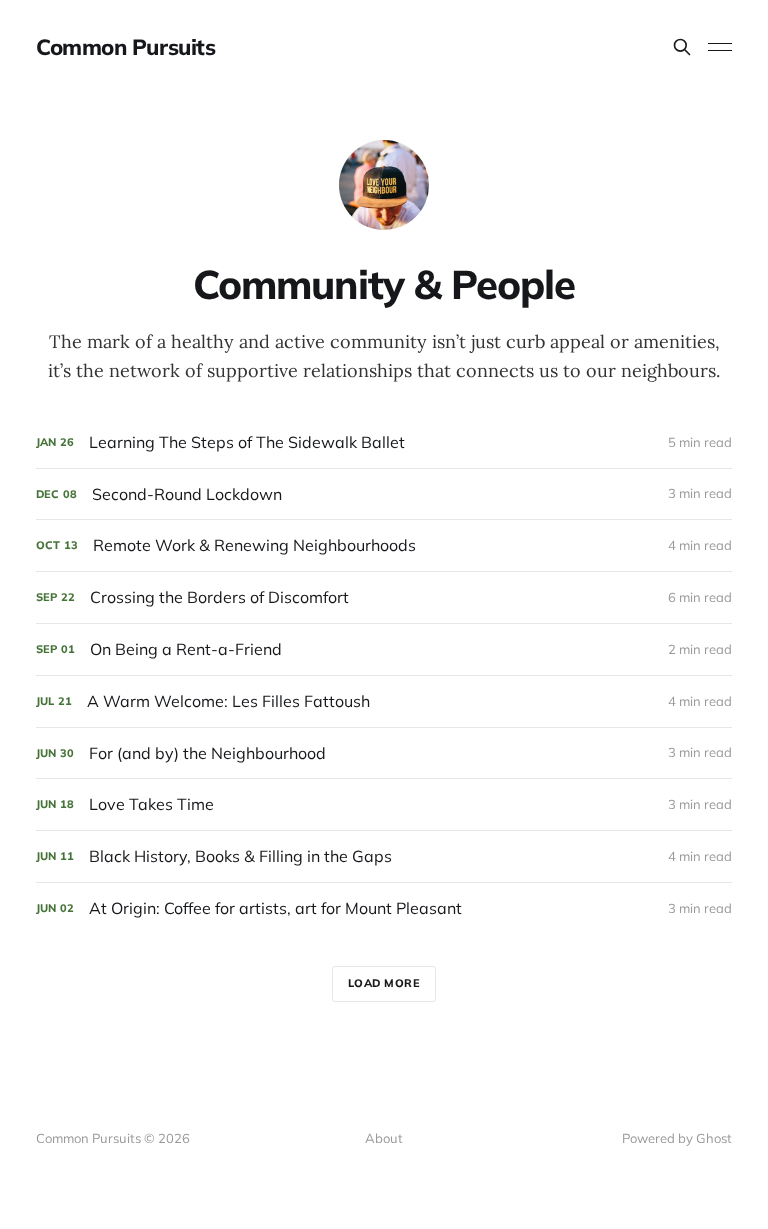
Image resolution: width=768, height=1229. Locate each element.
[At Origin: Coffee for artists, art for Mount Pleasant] (384, 908)
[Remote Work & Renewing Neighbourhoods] (384, 545)
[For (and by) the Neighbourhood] (384, 753)
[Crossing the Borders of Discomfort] (384, 597)
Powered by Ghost (677, 1138)
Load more (384, 983)
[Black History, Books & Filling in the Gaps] (384, 856)
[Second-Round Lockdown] (384, 494)
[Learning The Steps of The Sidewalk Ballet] (384, 442)
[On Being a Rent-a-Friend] (384, 649)
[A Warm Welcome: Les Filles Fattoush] (384, 701)
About (384, 1138)
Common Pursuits (125, 47)
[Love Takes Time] (384, 804)
